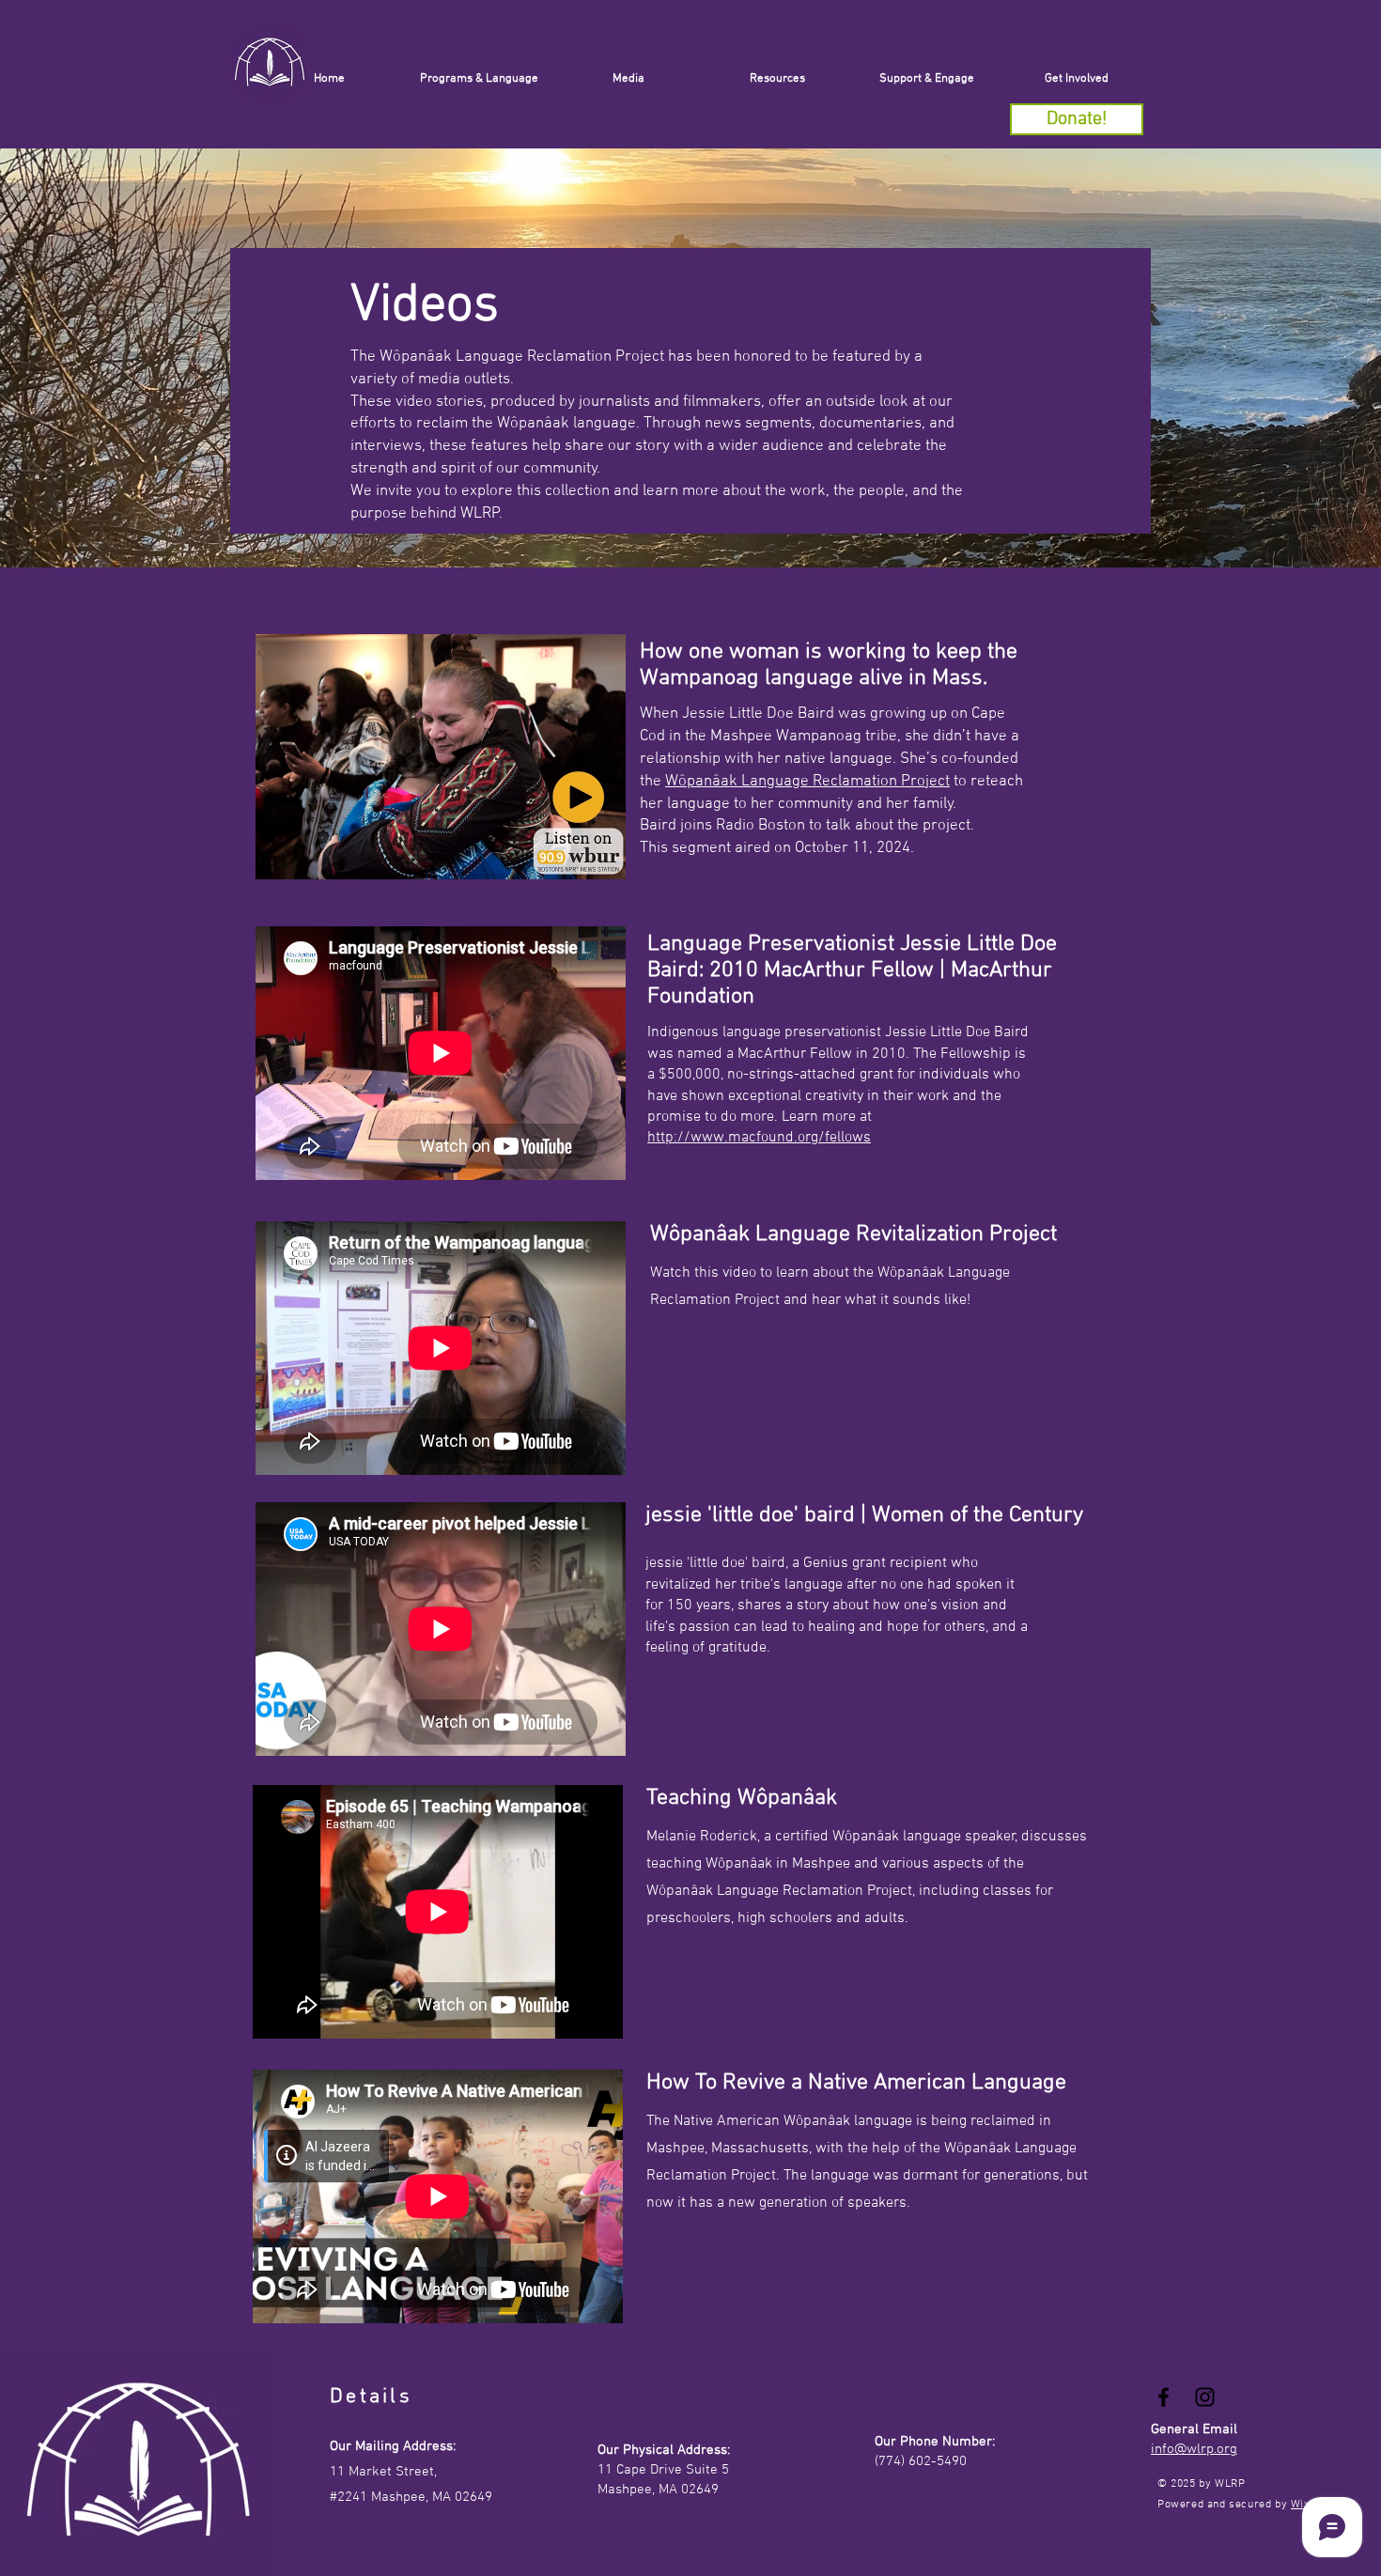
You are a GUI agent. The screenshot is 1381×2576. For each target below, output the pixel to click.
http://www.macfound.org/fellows (759, 1138)
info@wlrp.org (1194, 2449)
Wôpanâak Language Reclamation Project (807, 782)
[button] (927, 79)
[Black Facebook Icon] (1164, 2397)
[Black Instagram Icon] (1205, 2397)
